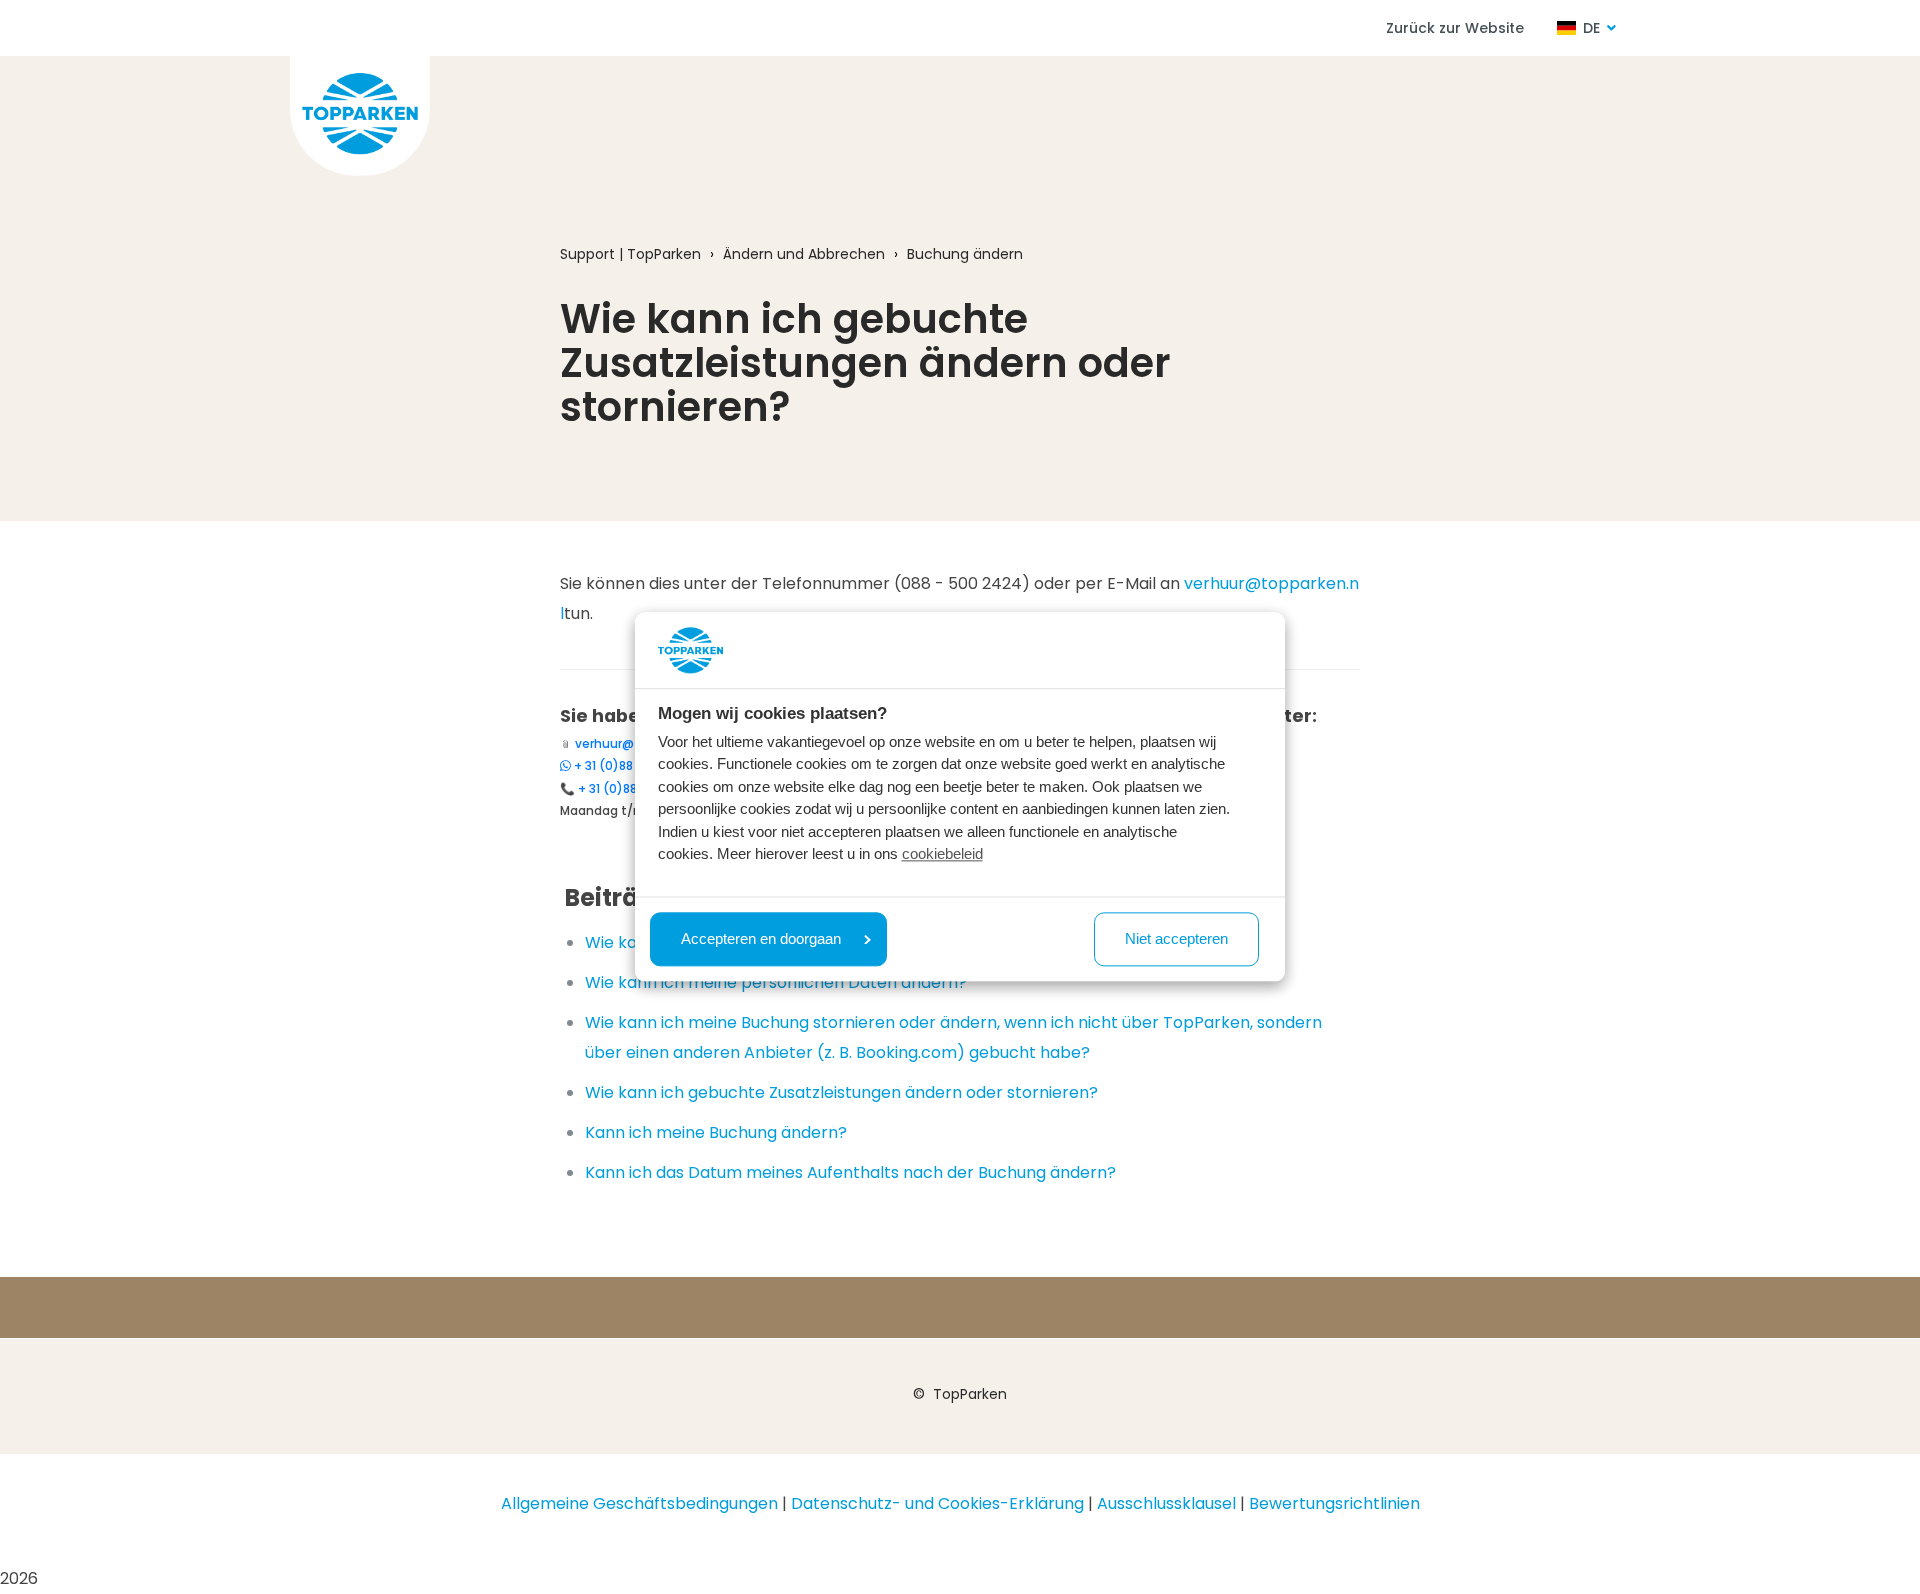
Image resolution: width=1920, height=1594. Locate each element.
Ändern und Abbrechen (804, 254)
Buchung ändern (965, 254)
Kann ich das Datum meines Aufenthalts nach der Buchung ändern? (850, 1172)
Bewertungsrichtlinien (1334, 1503)
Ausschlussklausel (1166, 1503)
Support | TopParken (630, 254)
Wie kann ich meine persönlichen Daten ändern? (776, 982)
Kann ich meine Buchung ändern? (716, 1132)
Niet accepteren (1176, 938)
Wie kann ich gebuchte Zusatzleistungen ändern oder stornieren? (841, 1092)
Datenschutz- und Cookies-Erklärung (937, 1503)
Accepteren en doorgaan (761, 938)
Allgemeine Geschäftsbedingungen (639, 1503)
